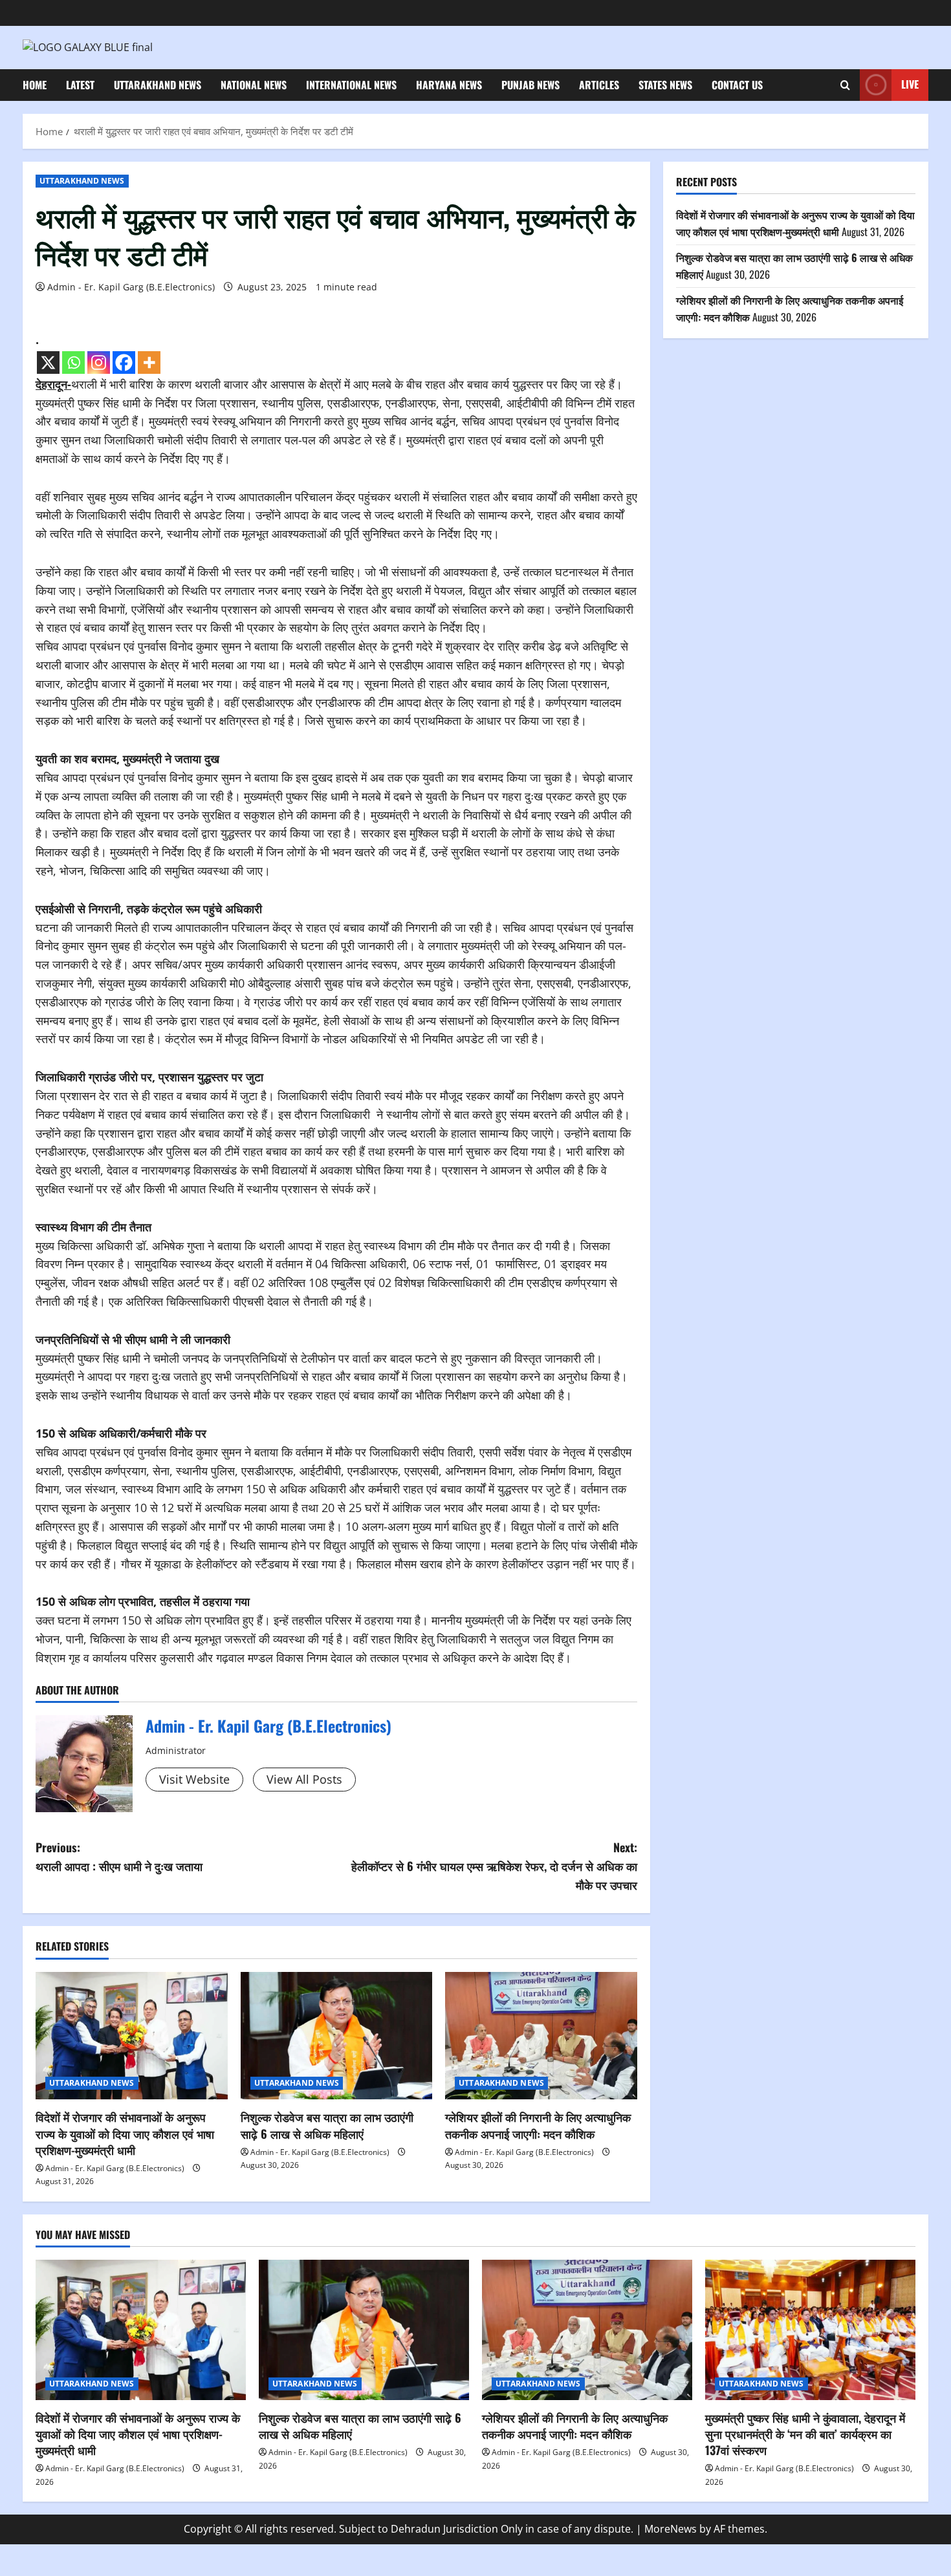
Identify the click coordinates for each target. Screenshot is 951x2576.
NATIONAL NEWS (254, 85)
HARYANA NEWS (449, 85)
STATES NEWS (665, 85)
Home (35, 85)
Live (910, 84)
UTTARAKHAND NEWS (158, 85)
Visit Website (194, 1779)
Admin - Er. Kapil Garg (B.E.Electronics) (131, 287)
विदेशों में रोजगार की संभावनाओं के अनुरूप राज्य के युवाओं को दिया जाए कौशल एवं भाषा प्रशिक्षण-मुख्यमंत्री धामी (125, 2133)
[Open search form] (845, 85)
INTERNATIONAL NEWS (351, 85)
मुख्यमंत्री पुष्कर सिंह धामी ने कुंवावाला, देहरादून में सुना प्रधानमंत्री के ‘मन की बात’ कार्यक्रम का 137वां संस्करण (805, 2434)
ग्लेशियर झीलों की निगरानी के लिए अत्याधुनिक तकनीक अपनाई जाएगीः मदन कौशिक (538, 2125)
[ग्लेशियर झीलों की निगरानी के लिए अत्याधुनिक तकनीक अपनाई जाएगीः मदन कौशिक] (541, 2036)
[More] (149, 363)
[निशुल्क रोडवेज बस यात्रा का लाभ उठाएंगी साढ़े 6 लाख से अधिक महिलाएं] (337, 2036)
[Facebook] (124, 363)
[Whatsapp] (73, 363)
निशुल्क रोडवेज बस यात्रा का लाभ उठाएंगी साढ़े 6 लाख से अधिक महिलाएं (327, 2125)
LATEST (80, 85)
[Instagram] (99, 363)
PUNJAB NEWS (530, 85)
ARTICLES (599, 85)
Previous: (119, 1856)
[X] (48, 363)
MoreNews (671, 2529)
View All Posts (304, 1779)
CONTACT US (737, 85)
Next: (494, 1866)
